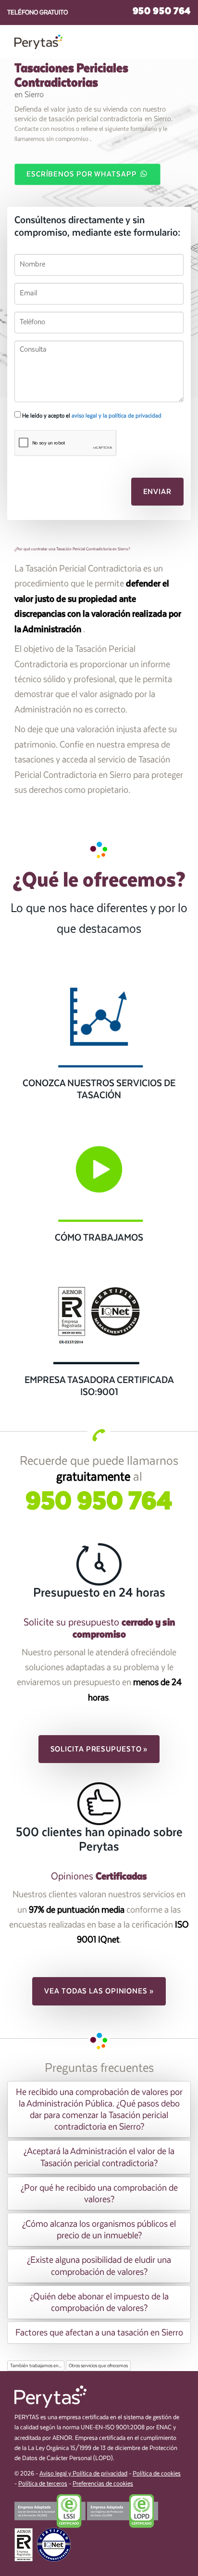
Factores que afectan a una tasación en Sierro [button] (99, 2333)
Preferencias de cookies (103, 2484)
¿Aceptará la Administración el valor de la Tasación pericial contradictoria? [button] (99, 2157)
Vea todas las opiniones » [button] (99, 1991)
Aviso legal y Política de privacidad (83, 2474)
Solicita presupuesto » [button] (99, 1749)
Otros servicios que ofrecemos (98, 2366)
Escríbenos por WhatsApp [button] (83, 174)
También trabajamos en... (36, 2366)
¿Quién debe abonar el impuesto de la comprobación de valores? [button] (99, 2302)
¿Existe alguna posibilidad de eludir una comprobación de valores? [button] (99, 2266)
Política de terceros (43, 2484)
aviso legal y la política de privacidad (117, 416)
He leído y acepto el (91, 416)
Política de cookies (157, 2474)
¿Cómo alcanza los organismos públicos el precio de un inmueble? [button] (99, 2230)
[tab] (99, 2110)
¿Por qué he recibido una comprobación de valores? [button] (99, 2194)
